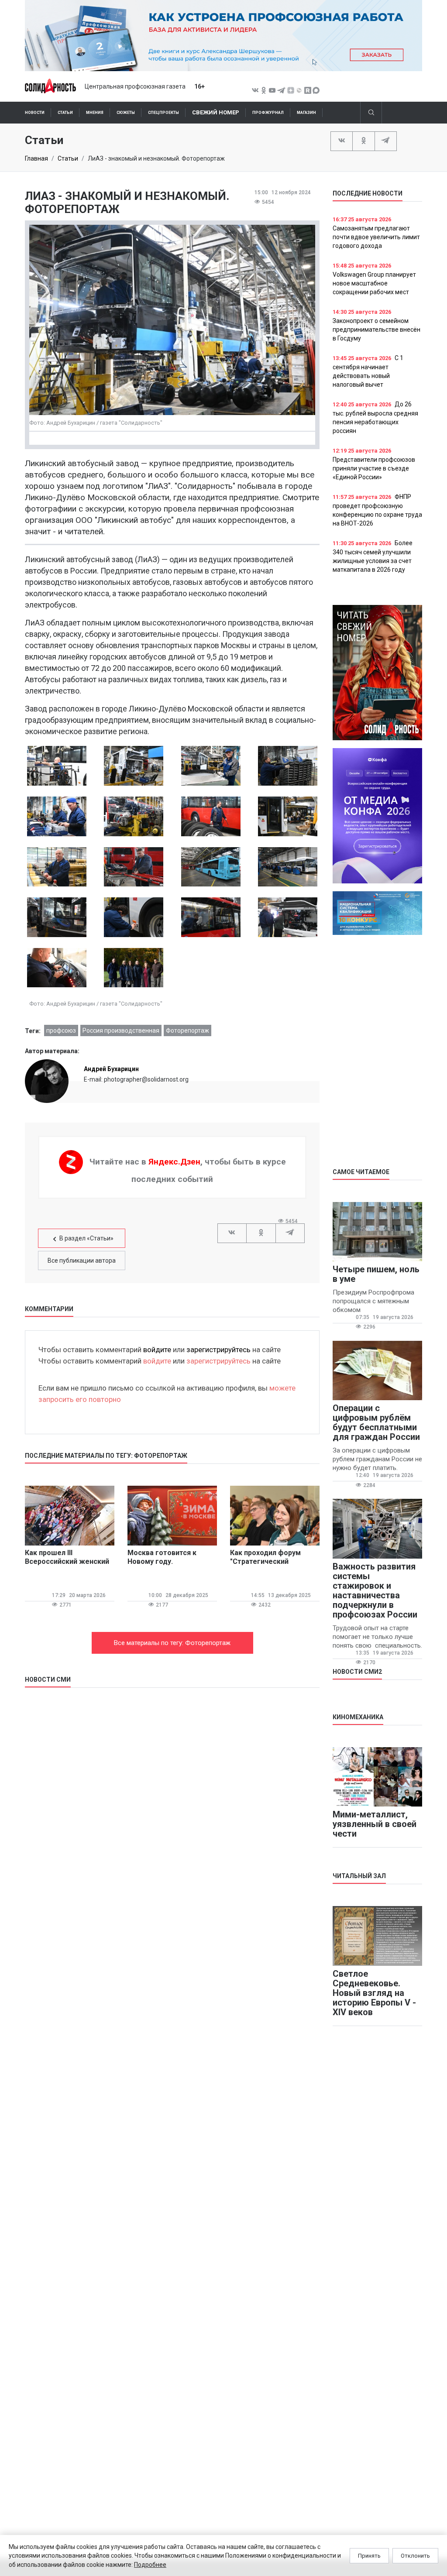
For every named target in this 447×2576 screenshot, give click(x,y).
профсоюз (61, 1030)
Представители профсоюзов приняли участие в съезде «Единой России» (374, 468)
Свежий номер (216, 112)
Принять (369, 2556)
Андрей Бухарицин (111, 1069)
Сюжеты (126, 113)
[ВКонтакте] (342, 141)
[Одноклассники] (363, 141)
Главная (36, 158)
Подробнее (150, 2565)
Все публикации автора (82, 1261)
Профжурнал (268, 113)
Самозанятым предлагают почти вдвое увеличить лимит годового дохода (376, 237)
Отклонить (415, 2556)
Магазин (306, 113)
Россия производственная (121, 1030)
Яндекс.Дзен (174, 1162)
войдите (157, 1350)
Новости (35, 113)
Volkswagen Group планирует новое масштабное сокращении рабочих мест (374, 283)
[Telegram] (386, 141)
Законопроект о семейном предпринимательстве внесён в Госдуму (377, 330)
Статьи (65, 113)
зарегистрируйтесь (218, 1350)
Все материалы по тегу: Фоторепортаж (172, 1643)
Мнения (95, 113)
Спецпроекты (163, 113)
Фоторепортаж (187, 1030)
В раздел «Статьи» (86, 1238)
